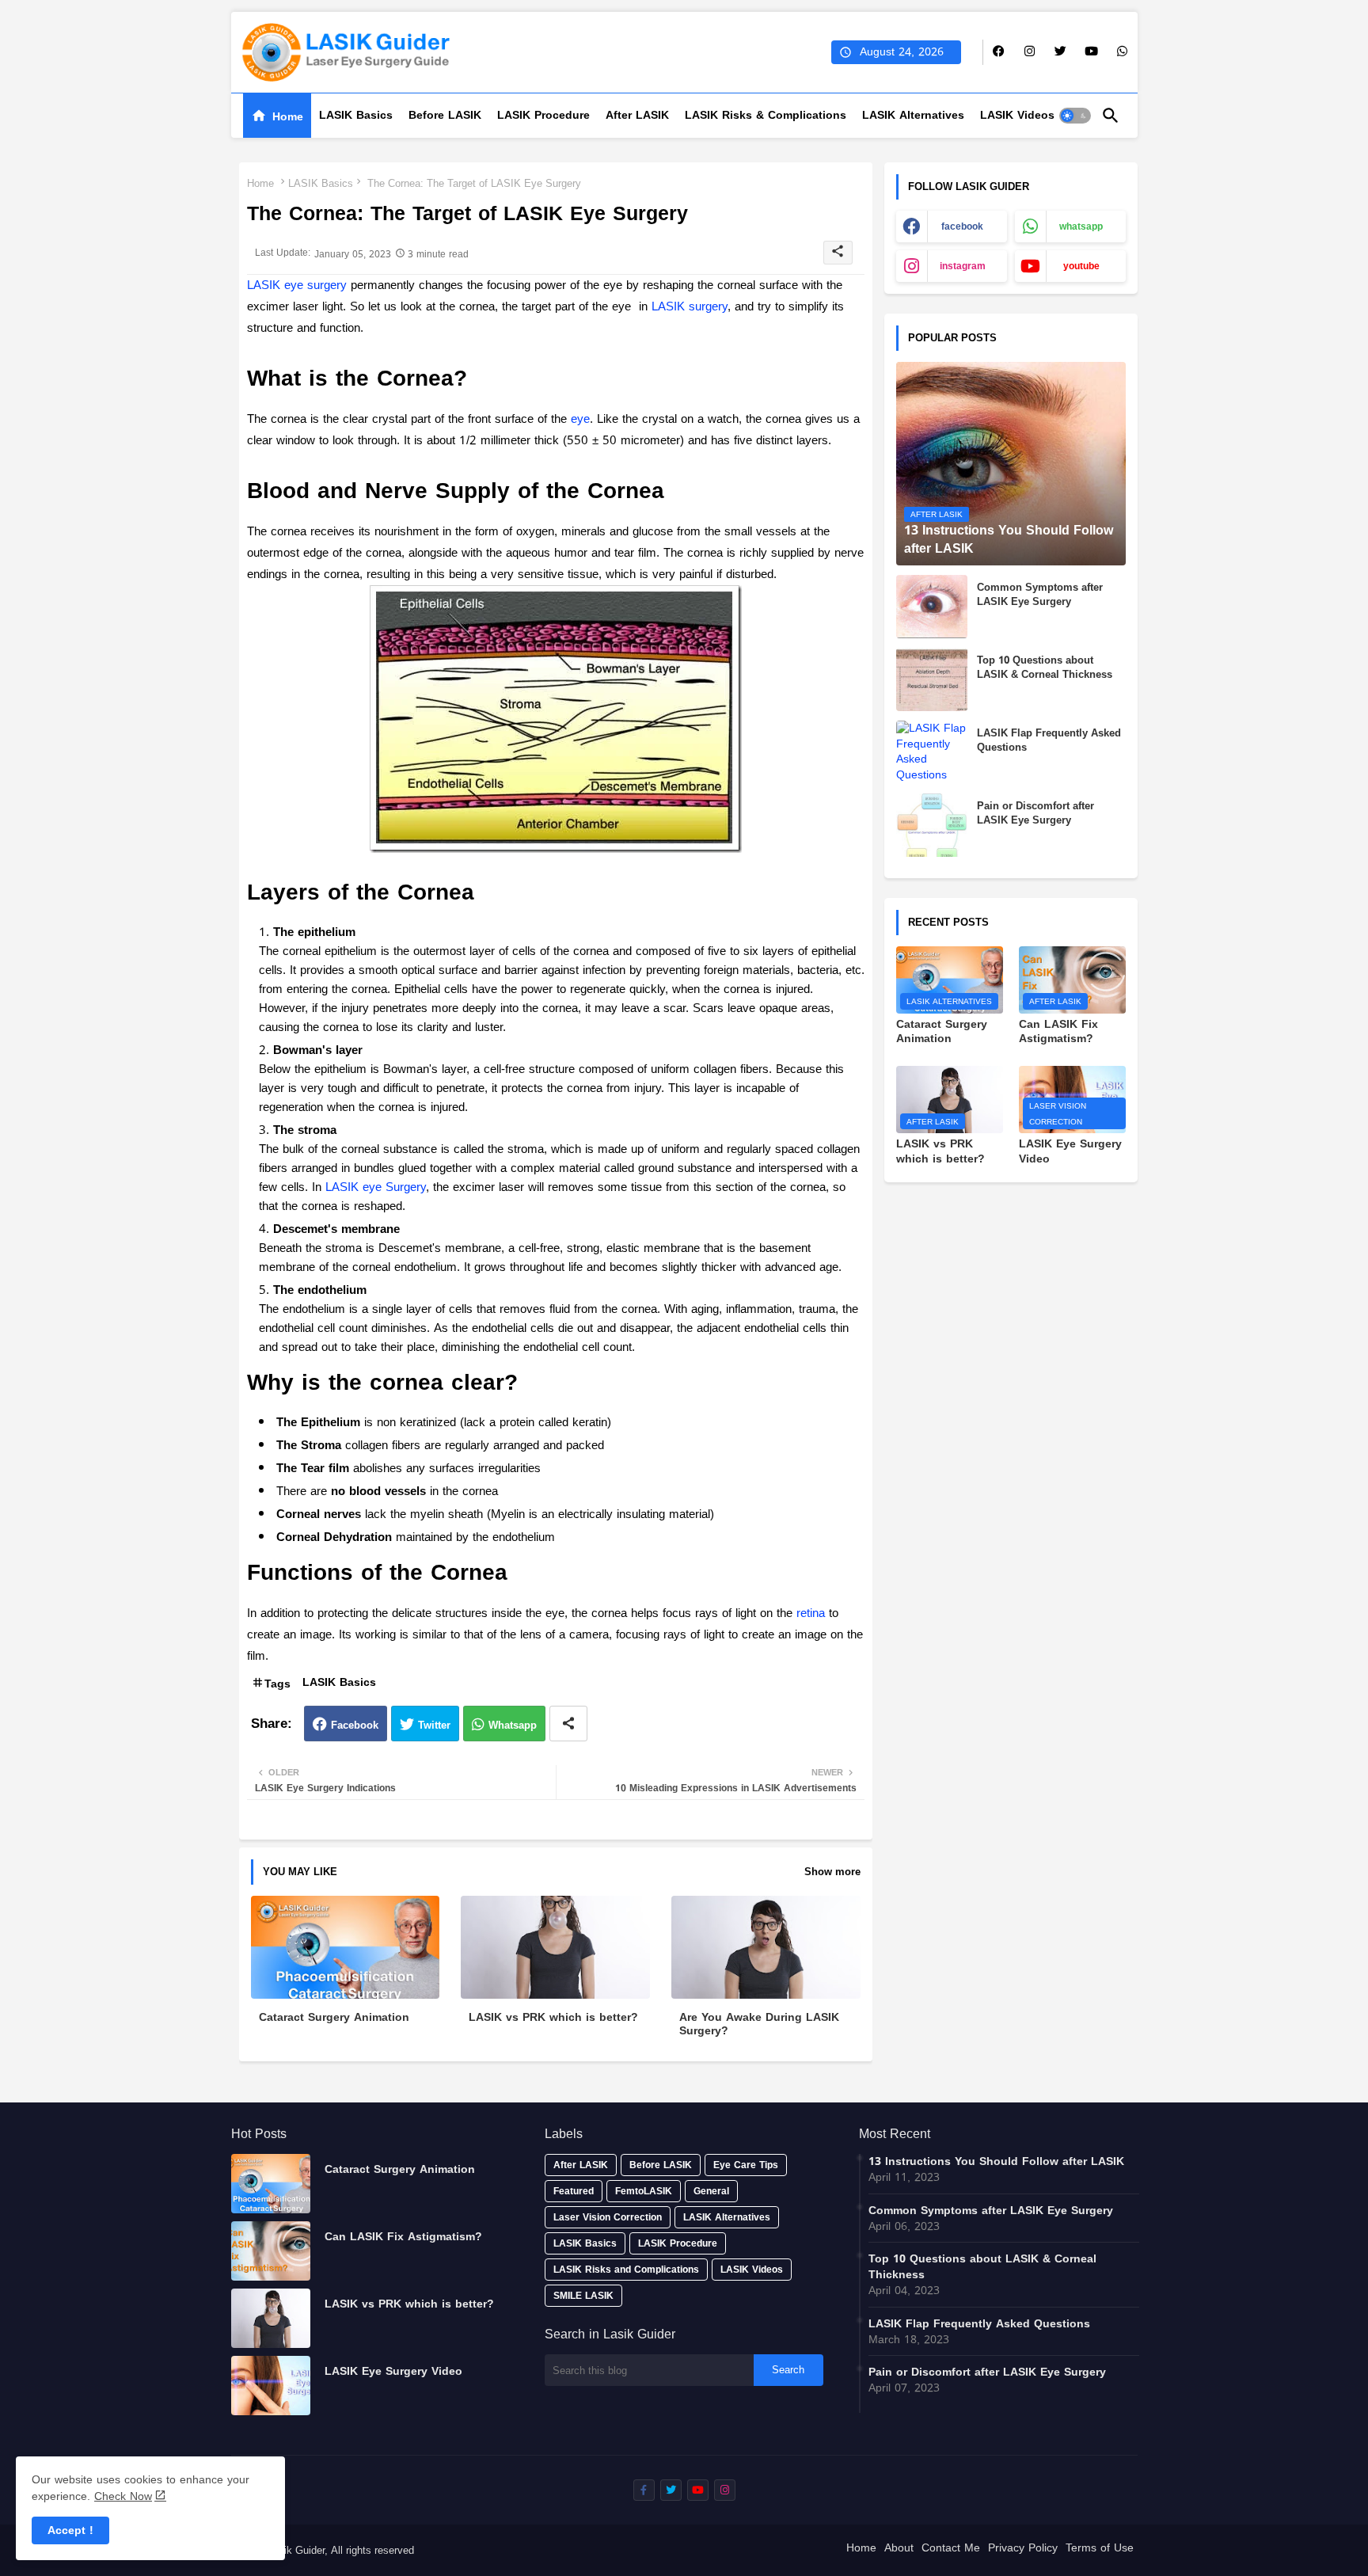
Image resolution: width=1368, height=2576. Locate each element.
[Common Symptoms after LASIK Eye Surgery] (932, 607)
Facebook (355, 1725)
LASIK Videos (1017, 115)
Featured (574, 2191)
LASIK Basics (356, 115)
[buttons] (999, 52)
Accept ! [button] (70, 2530)
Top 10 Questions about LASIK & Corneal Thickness (1045, 668)
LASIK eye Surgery (376, 1187)
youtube (1081, 266)
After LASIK (637, 115)
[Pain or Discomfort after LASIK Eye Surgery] (932, 825)
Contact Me (951, 2549)
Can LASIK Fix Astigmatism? (1058, 1032)
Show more (832, 1872)
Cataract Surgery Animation (334, 2017)
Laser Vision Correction (608, 2217)
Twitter (434, 1725)
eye (580, 419)
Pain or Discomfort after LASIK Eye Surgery (1035, 813)
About (899, 2549)
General (711, 2191)
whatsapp (1081, 226)
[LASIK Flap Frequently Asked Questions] (932, 752)
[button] (1075, 116)
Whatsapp (513, 1725)
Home (288, 117)
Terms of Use (1100, 2549)
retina (811, 1613)
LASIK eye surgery (297, 285)
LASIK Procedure (543, 115)
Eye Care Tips (746, 2165)
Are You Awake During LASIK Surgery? (759, 2024)
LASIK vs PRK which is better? (553, 2017)
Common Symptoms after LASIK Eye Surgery (1040, 595)
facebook (962, 226)
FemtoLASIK (644, 2191)
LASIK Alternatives (913, 115)
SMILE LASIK (583, 2296)
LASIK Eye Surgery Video (1070, 1151)
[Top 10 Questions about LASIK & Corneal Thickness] (932, 679)
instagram (963, 266)
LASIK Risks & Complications (766, 115)
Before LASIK (445, 115)
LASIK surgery (690, 306)
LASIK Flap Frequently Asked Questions (1049, 740)
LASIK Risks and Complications (626, 2270)
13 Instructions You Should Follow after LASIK (996, 2162)
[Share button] (568, 1724)
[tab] (277, 116)
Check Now (123, 2496)
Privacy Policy (1023, 2549)
